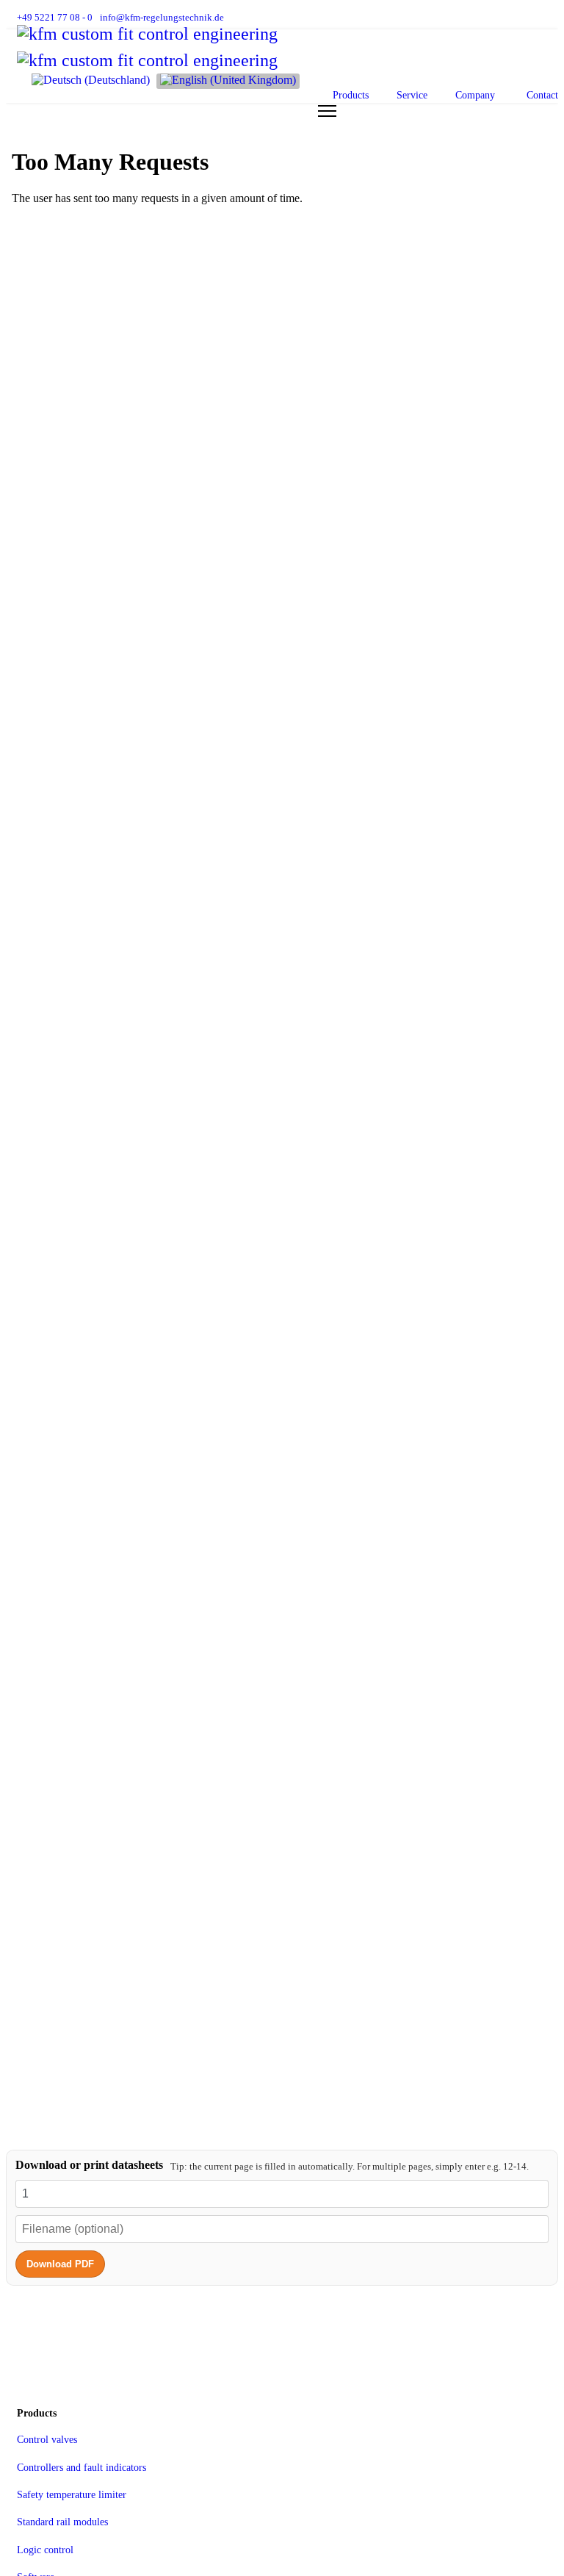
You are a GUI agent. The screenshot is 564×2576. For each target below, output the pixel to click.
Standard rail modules (62, 2522)
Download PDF (60, 2264)
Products (351, 95)
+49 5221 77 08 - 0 (55, 18)
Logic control (45, 2550)
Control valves (47, 2440)
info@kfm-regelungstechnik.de (162, 18)
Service (412, 95)
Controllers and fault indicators (82, 2468)
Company (475, 95)
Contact (542, 95)
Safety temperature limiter (72, 2495)
